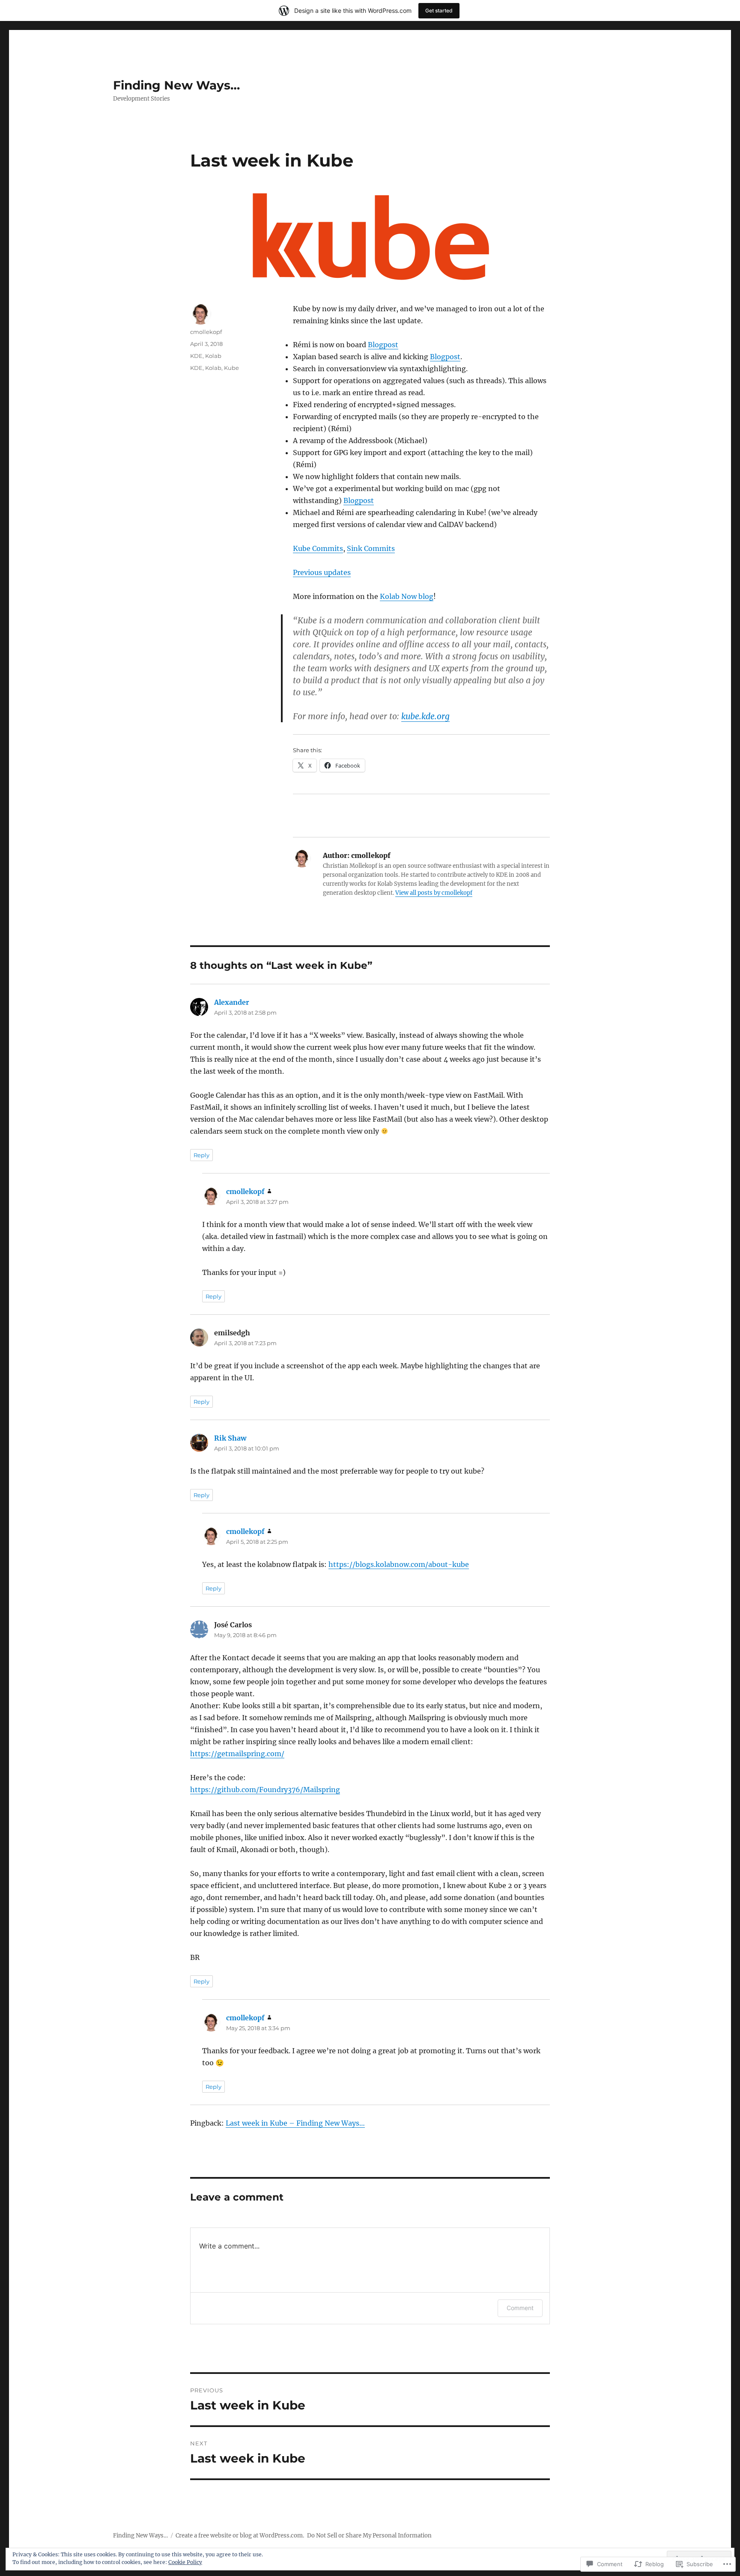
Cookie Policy (185, 2562)
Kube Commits (318, 548)
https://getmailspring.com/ (237, 1754)
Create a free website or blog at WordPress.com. (240, 2536)
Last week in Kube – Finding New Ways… (295, 2123)
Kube (231, 368)
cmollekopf (206, 332)
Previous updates (322, 572)
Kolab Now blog (407, 596)
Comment (520, 2308)
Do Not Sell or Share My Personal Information (369, 2536)
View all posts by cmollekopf (434, 893)
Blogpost (383, 345)
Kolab (213, 356)
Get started (439, 10)
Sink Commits (371, 548)
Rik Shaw (230, 1438)
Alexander (232, 1002)
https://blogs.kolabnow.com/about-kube (399, 1564)
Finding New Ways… (176, 85)
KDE (196, 356)
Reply (201, 1155)
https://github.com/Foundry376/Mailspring (265, 1790)
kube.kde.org (425, 716)
